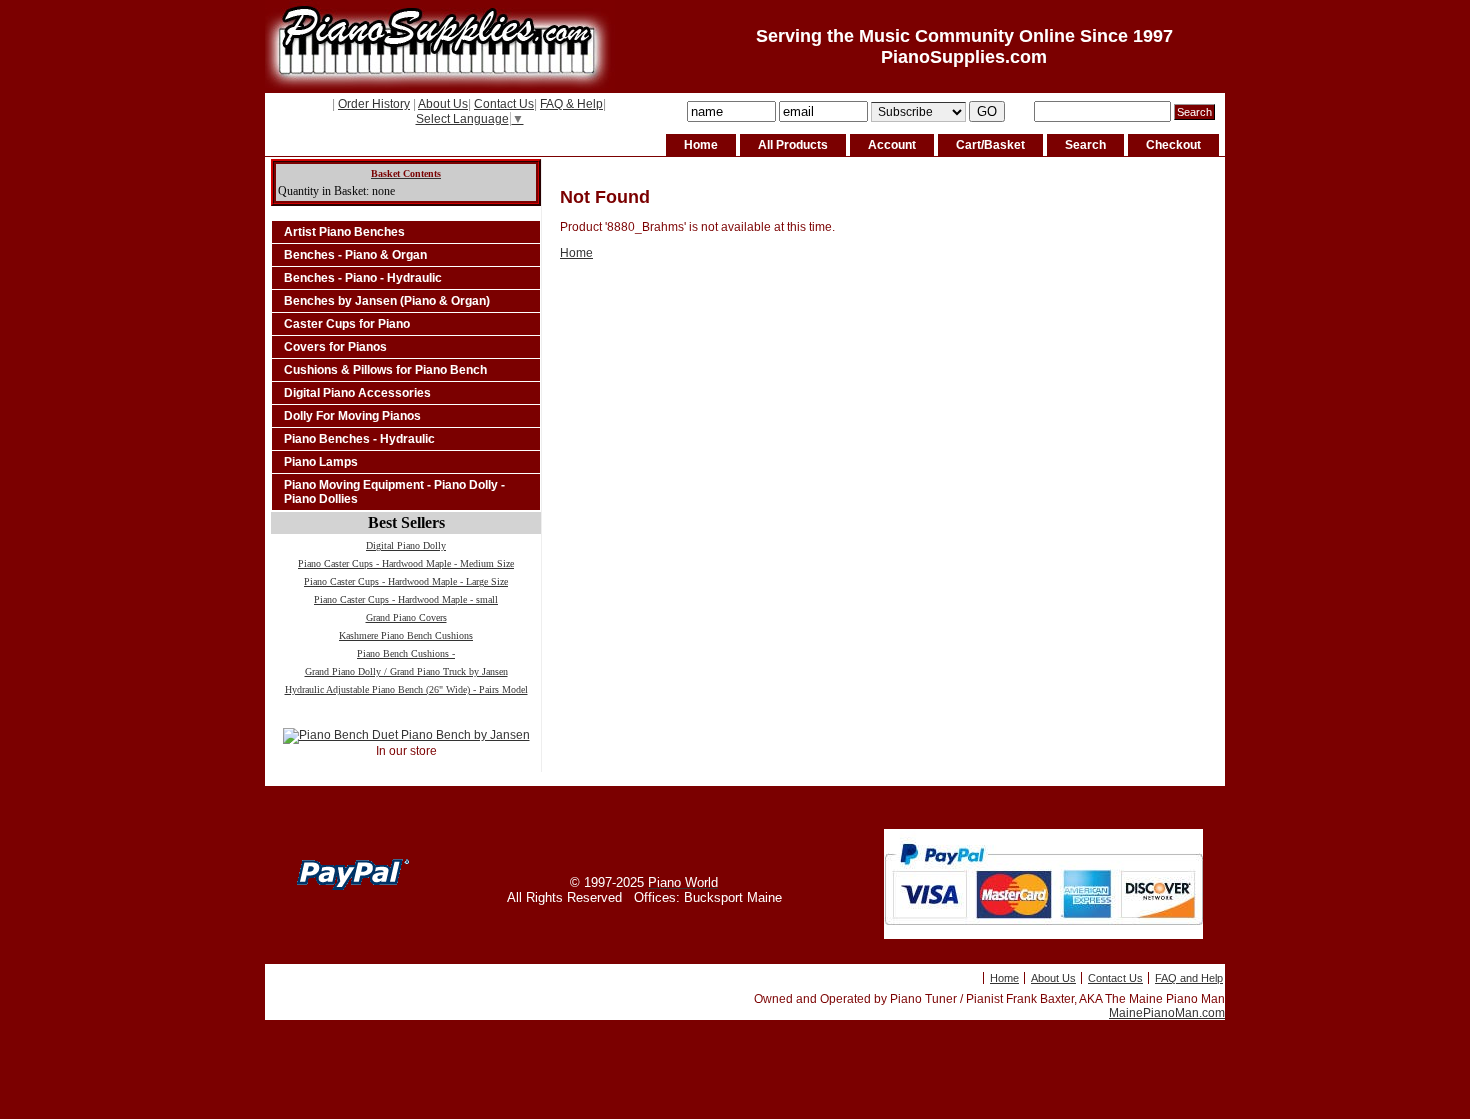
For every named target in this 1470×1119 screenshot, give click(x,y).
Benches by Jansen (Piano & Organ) (387, 301)
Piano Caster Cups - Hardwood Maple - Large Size (406, 581)
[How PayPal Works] (1043, 935)
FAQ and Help (1189, 978)
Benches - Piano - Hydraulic (363, 278)
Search (1085, 145)
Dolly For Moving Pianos (352, 416)
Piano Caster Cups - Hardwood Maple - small (406, 599)
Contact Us (504, 104)
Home (701, 145)
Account (892, 145)
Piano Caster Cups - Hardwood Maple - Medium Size (406, 563)
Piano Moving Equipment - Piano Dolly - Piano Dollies (394, 492)
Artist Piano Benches (344, 232)
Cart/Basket (990, 145)
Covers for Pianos (335, 347)
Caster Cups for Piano (347, 324)
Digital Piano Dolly (406, 545)
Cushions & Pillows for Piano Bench (385, 370)
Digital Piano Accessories (357, 393)
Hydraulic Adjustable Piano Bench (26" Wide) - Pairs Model (406, 689)
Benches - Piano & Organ (355, 255)
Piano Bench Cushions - (406, 653)
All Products (793, 145)
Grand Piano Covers (406, 617)
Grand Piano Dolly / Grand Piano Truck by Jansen (406, 671)
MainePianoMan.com (1167, 1013)
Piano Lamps (321, 462)
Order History (374, 104)
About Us (443, 104)
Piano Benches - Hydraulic (359, 439)
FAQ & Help (571, 104)
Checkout (1173, 145)
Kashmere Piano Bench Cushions (406, 635)
